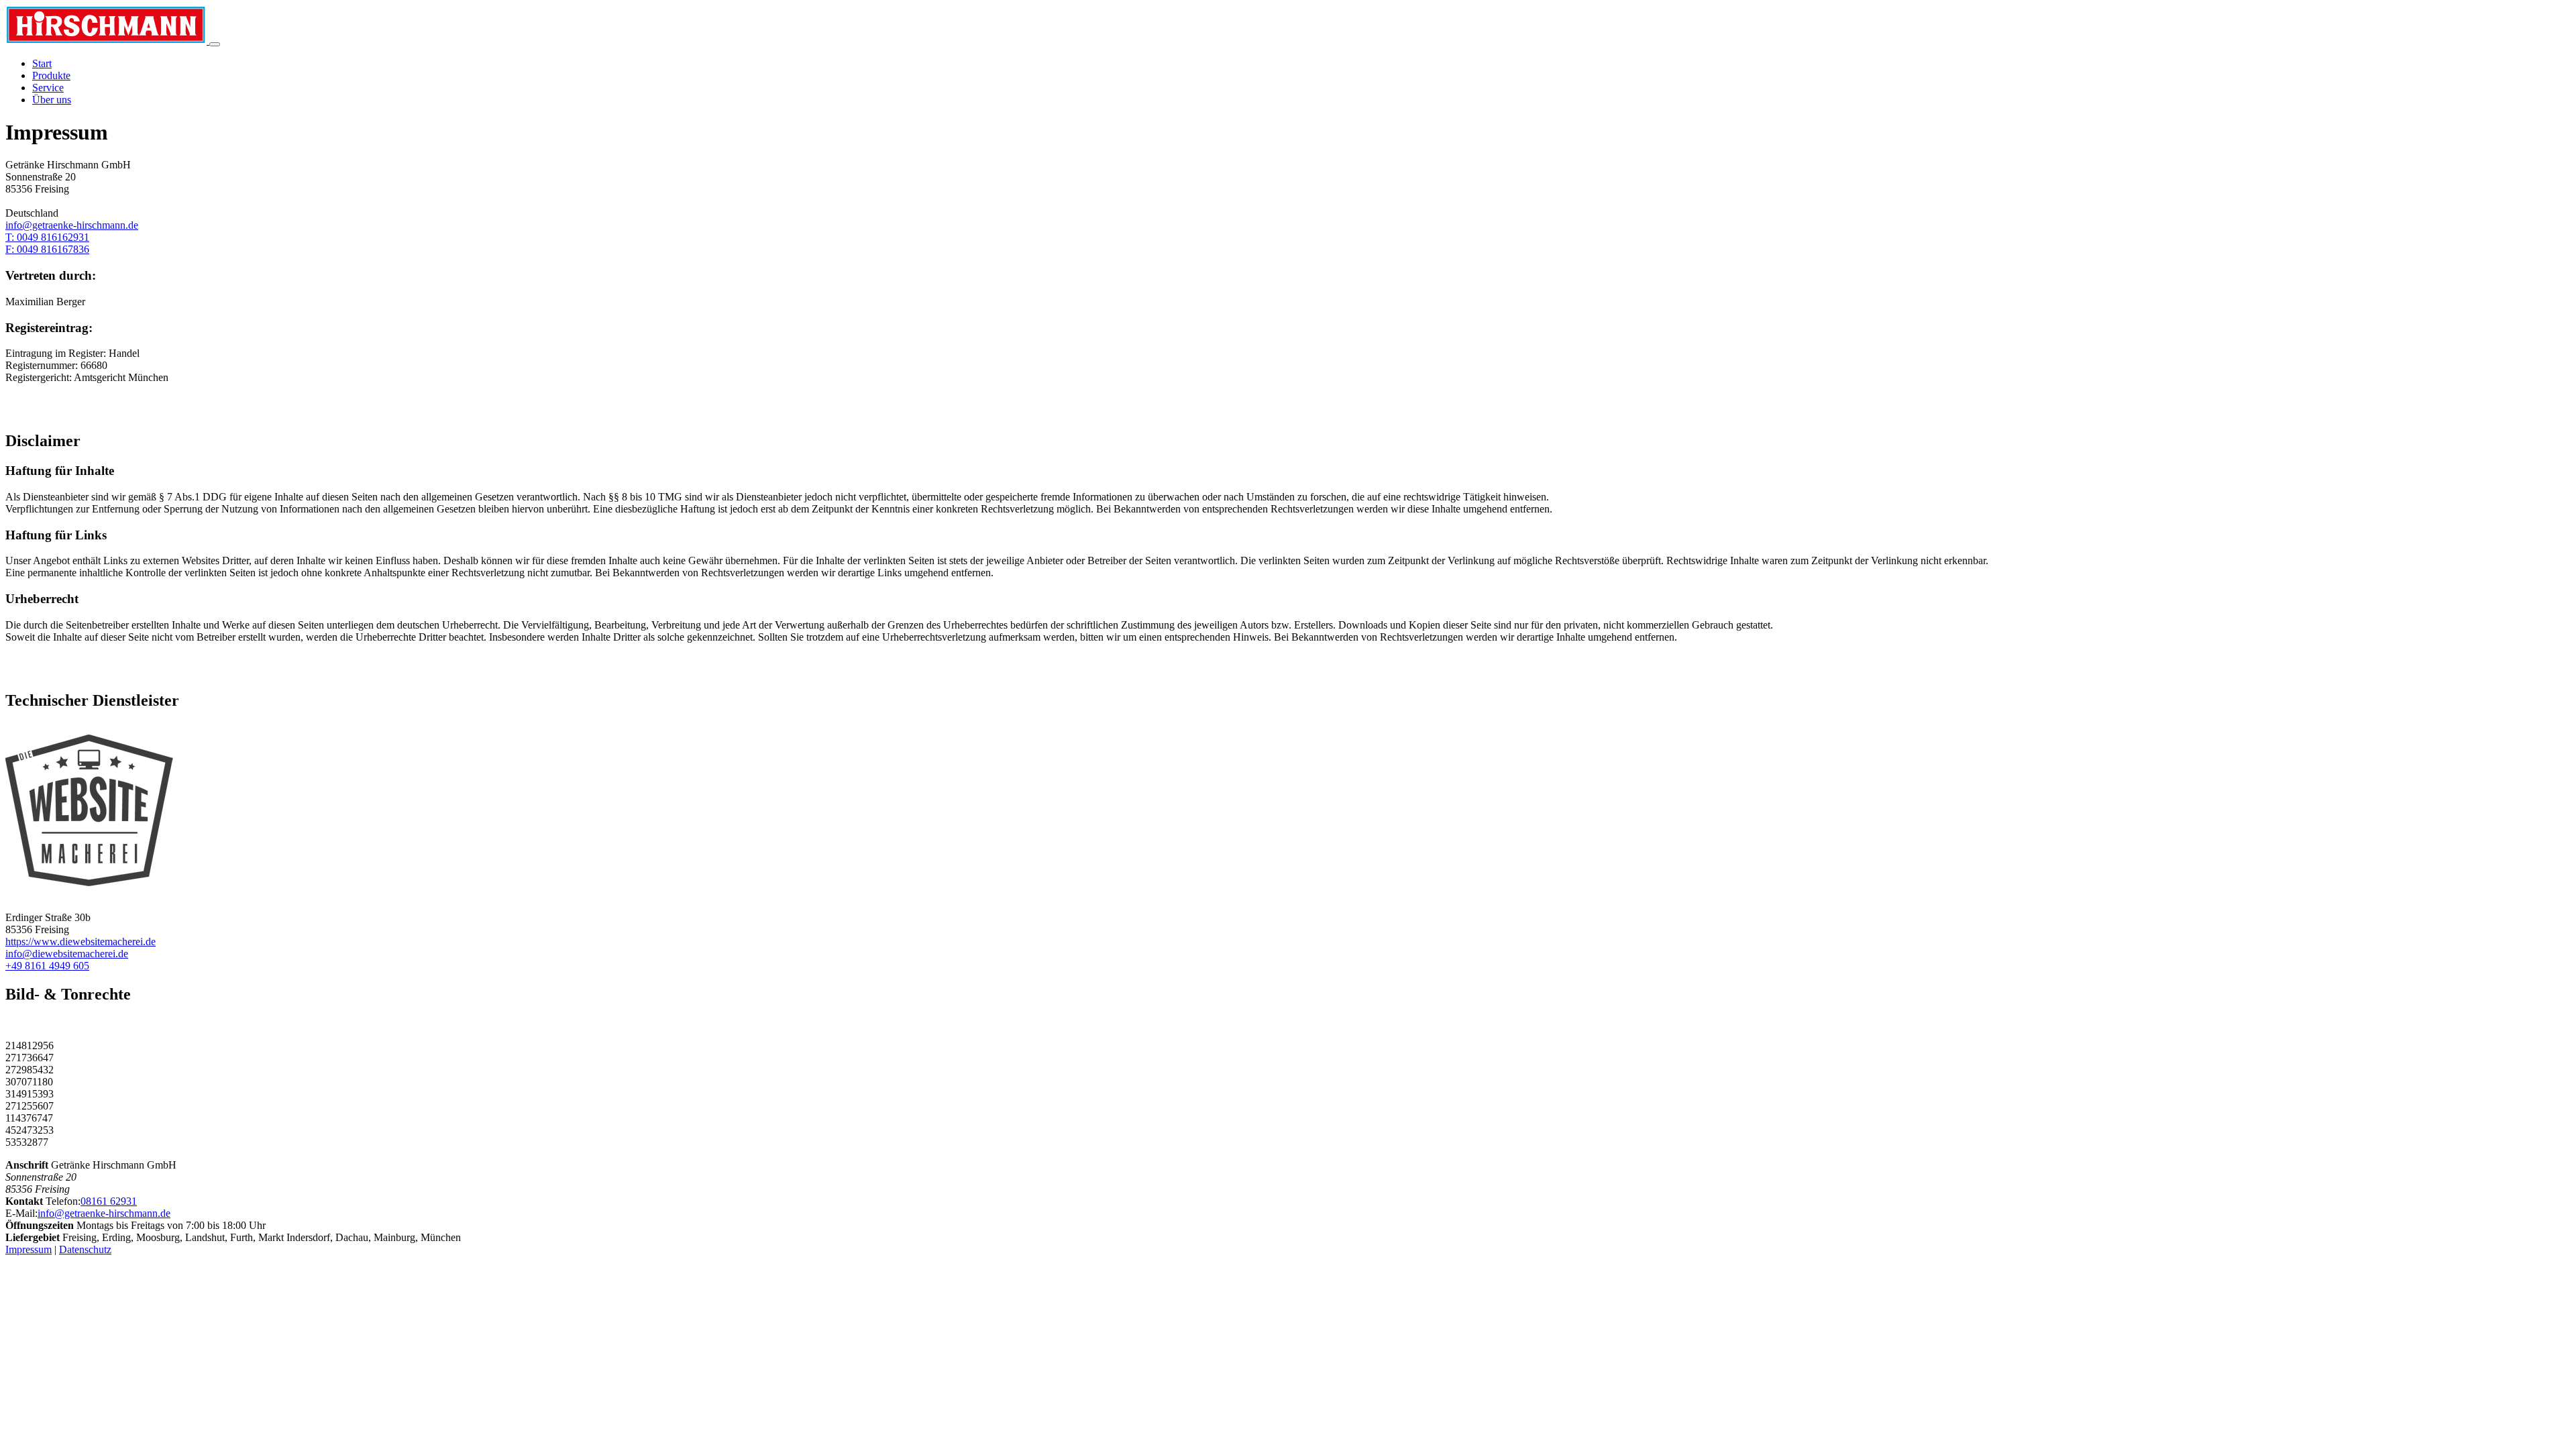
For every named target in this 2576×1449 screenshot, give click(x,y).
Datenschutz (85, 1249)
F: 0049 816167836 (47, 249)
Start (42, 63)
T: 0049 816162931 (47, 237)
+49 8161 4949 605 (47, 966)
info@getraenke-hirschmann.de (72, 225)
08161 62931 (109, 1201)
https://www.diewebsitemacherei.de (80, 942)
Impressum (29, 1249)
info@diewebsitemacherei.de (67, 954)
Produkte (51, 75)
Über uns (52, 100)
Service (48, 88)
